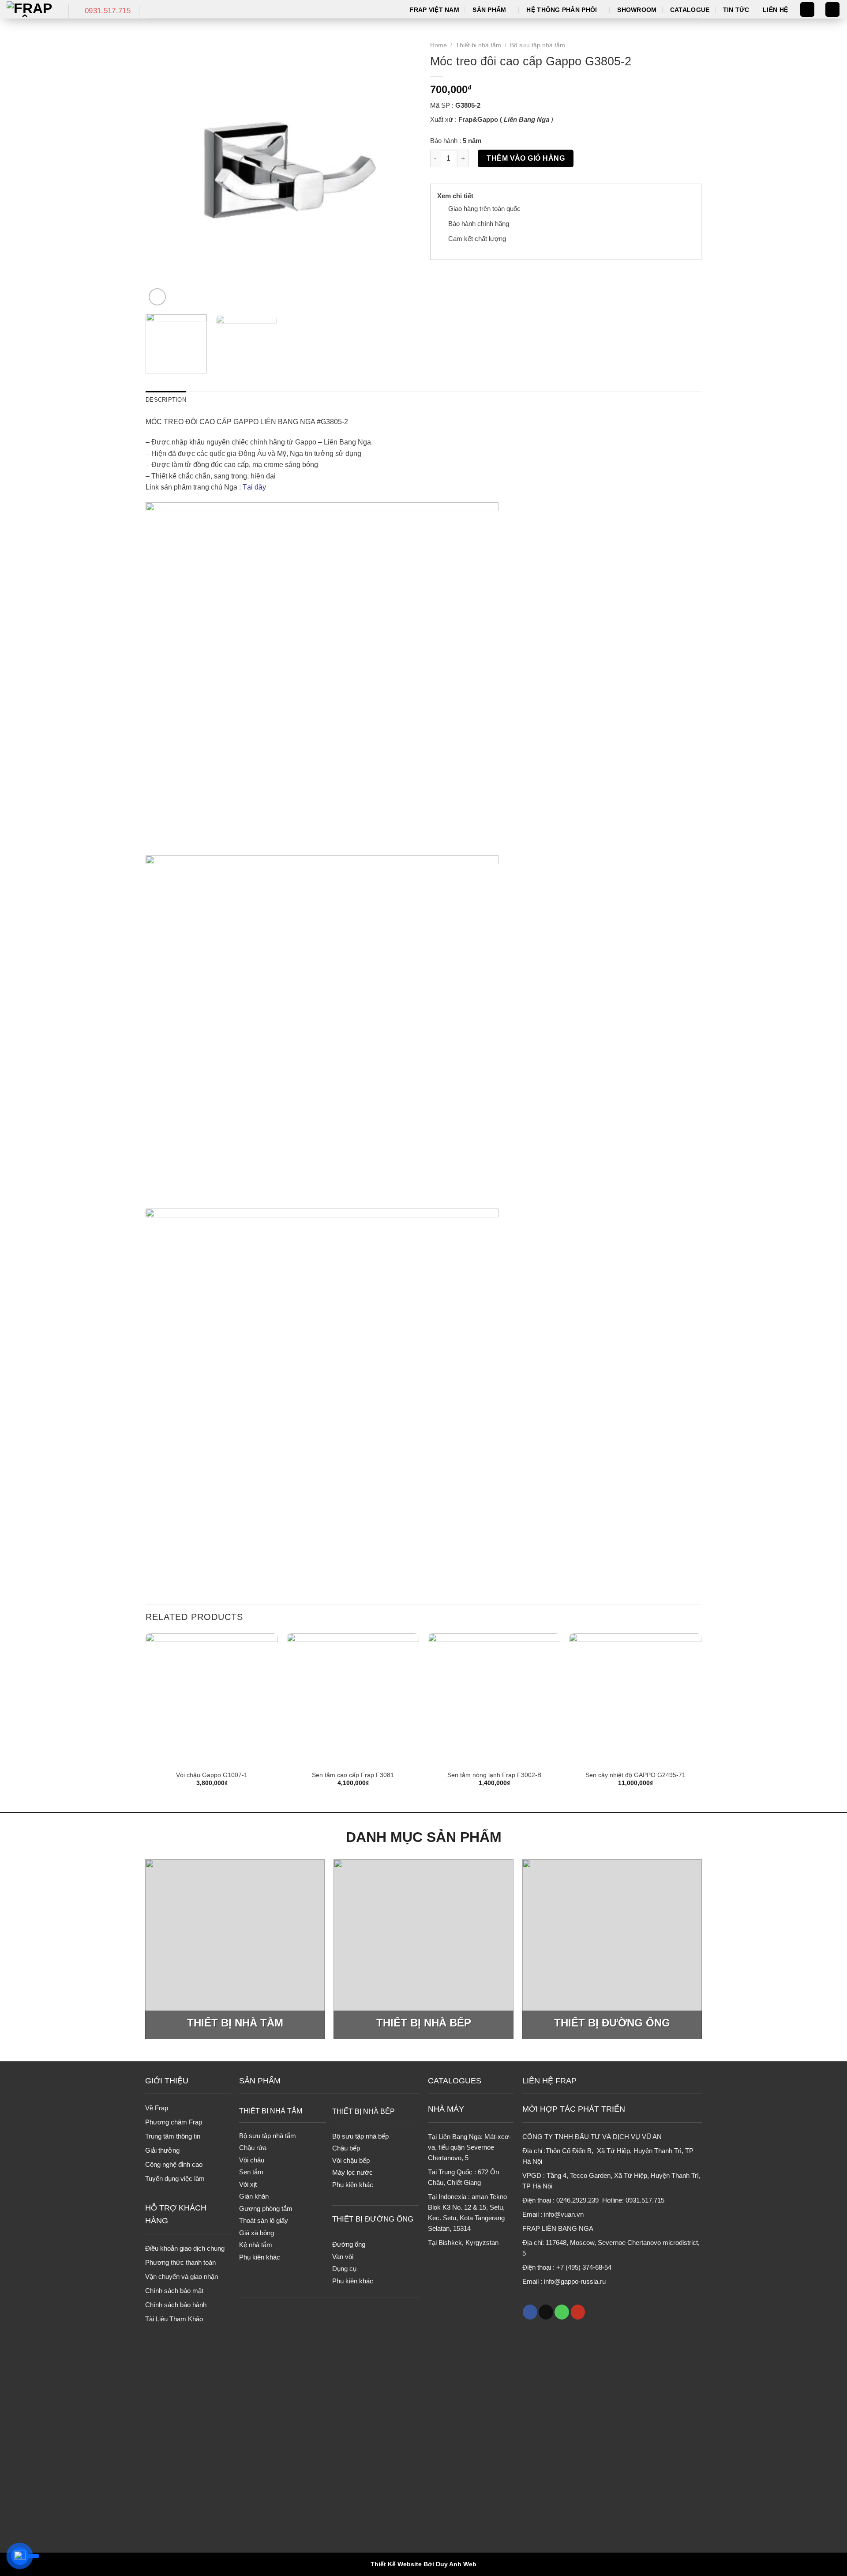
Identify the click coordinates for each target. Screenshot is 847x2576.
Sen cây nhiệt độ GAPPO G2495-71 (635, 1775)
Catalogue (690, 10)
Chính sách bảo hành (176, 2305)
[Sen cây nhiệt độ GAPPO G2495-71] (635, 1699)
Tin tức (736, 10)
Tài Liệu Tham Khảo (174, 2319)
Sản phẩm (489, 10)
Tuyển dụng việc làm (175, 2179)
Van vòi (343, 2257)
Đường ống (349, 2244)
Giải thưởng (162, 2150)
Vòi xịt (248, 2184)
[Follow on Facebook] (530, 2312)
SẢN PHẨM (260, 2081)
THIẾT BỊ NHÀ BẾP (364, 2111)
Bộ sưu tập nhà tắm (538, 45)
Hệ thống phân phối (562, 10)
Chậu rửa (253, 2148)
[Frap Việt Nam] (31, 9)
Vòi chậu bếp (351, 2160)
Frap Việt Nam (434, 10)
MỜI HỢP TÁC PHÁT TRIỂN (574, 2109)
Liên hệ (775, 10)
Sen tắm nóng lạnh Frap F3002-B (494, 1775)
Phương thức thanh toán (180, 2262)
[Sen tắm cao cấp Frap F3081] (353, 1699)
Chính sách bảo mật (174, 2291)
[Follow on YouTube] (578, 2312)
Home (438, 45)
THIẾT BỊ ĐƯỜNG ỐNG (373, 2219)
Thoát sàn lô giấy (264, 2220)
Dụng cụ (344, 2269)
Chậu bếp (346, 2148)
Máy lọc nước (352, 2172)
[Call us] (562, 2312)
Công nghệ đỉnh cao (174, 2164)
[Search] (807, 9)
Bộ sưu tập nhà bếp (360, 2136)
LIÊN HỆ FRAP (549, 2081)
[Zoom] (157, 297)
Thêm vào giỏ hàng (526, 158)
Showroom (637, 10)
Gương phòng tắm (266, 2209)
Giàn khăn (254, 2196)
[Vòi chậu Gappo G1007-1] (212, 1699)
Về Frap (157, 2108)
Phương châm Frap (174, 2122)
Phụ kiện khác (260, 2257)
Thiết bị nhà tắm (478, 45)
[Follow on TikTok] (546, 2312)
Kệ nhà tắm (256, 2245)
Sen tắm (251, 2172)
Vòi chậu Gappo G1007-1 (212, 1775)
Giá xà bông (257, 2233)
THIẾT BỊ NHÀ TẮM (271, 2111)
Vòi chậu (252, 2160)
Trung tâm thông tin (173, 2136)
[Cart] (832, 9)
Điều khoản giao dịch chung (185, 2248)
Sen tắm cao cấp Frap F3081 (353, 1775)
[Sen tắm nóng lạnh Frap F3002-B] (494, 1699)
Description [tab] (166, 400)
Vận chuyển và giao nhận (182, 2277)
